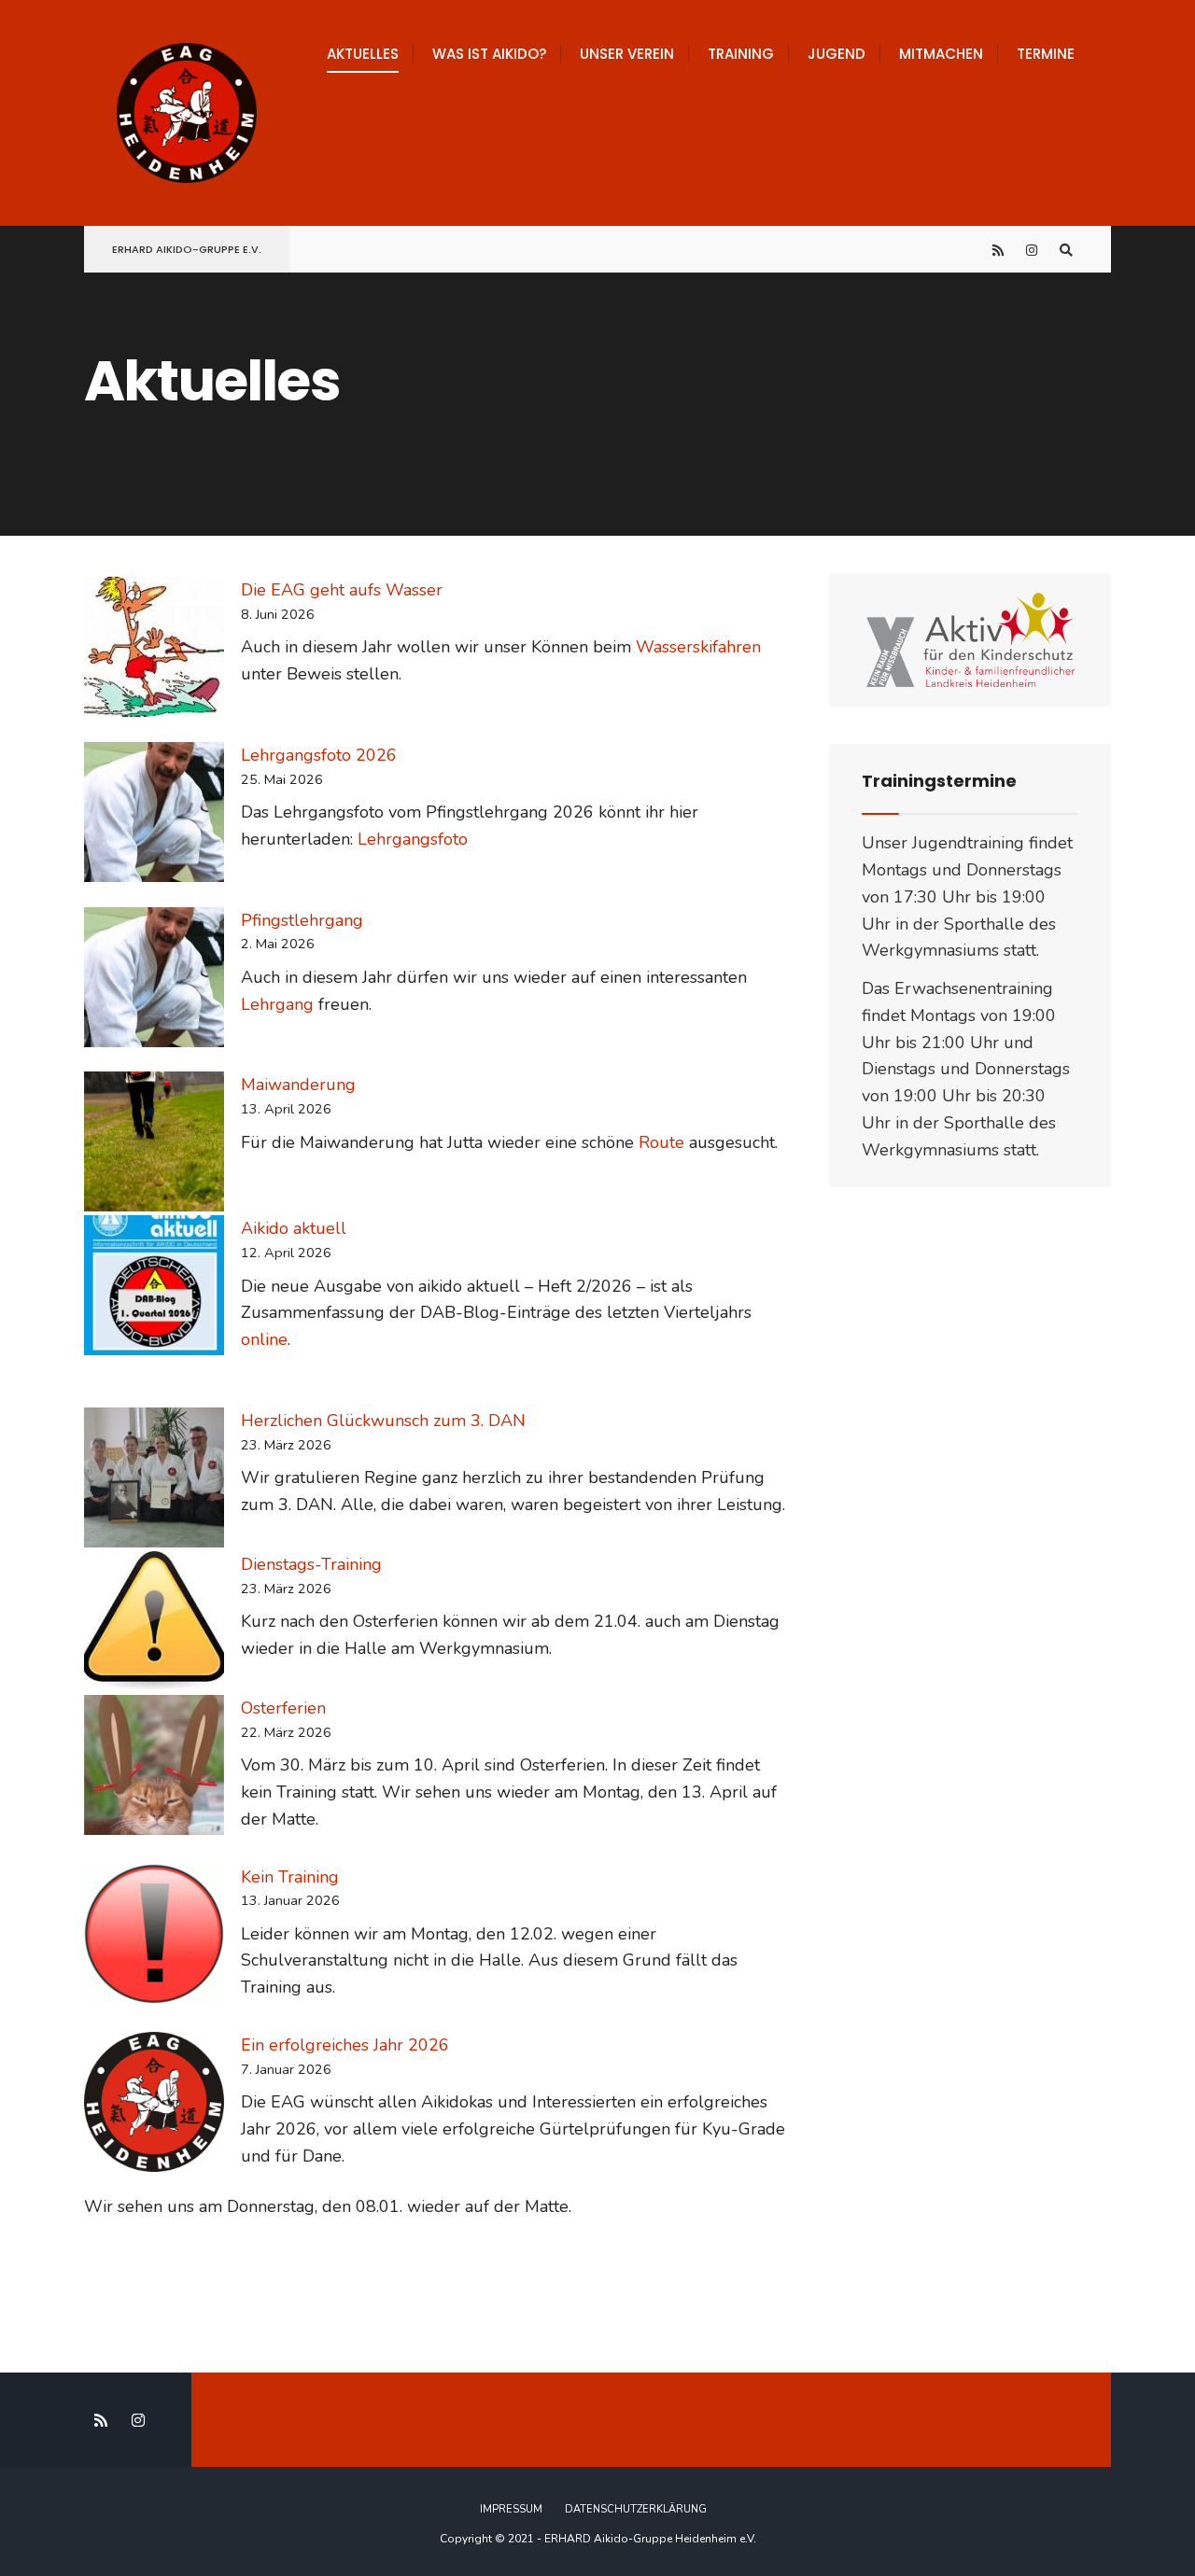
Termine (1046, 54)
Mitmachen (941, 54)
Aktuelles (363, 54)
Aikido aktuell (294, 1228)
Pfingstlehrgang (302, 920)
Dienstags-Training (311, 1564)
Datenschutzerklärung (636, 2509)
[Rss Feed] (999, 250)
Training (741, 54)
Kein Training (290, 1877)
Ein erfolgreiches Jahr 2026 (345, 2045)
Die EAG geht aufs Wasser (342, 590)
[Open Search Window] (1066, 250)
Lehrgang (277, 1004)
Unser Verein (627, 54)
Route (661, 1142)
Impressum (511, 2509)
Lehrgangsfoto (413, 839)
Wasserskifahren (698, 647)
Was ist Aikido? (489, 54)
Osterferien (283, 1708)
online (264, 1339)
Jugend (836, 54)
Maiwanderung (298, 1085)
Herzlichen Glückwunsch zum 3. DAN (383, 1421)
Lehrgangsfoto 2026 (319, 755)
